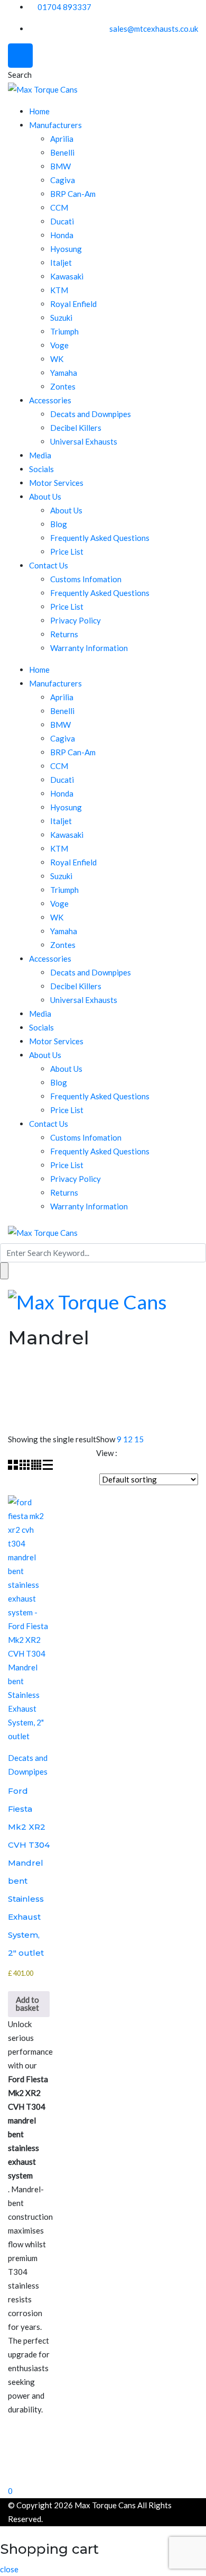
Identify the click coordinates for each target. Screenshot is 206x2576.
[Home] (3, 2462)
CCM (59, 207)
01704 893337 (64, 7)
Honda (62, 235)
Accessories (50, 400)
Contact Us (49, 565)
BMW (60, 166)
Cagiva (63, 180)
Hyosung (66, 249)
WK (57, 359)
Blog (59, 524)
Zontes (63, 386)
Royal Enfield (73, 304)
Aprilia (62, 139)
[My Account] (3, 2476)
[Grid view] (14, 1467)
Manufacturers (55, 125)
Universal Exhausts (84, 441)
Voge (59, 345)
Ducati (62, 221)
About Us (45, 496)
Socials (41, 469)
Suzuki (61, 318)
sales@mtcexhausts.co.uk (154, 29)
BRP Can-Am (73, 194)
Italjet (61, 263)
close (9, 2569)
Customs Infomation (86, 579)
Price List (67, 552)
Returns (64, 634)
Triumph (64, 331)
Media (40, 455)
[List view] (48, 1467)
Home (39, 111)
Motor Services (56, 483)
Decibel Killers (76, 428)
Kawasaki (67, 276)
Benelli (62, 152)
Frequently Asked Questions (100, 538)
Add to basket (27, 2004)
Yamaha (64, 373)
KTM (59, 290)
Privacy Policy (76, 620)
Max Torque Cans (105, 2505)
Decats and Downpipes (91, 414)
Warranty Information (89, 648)
